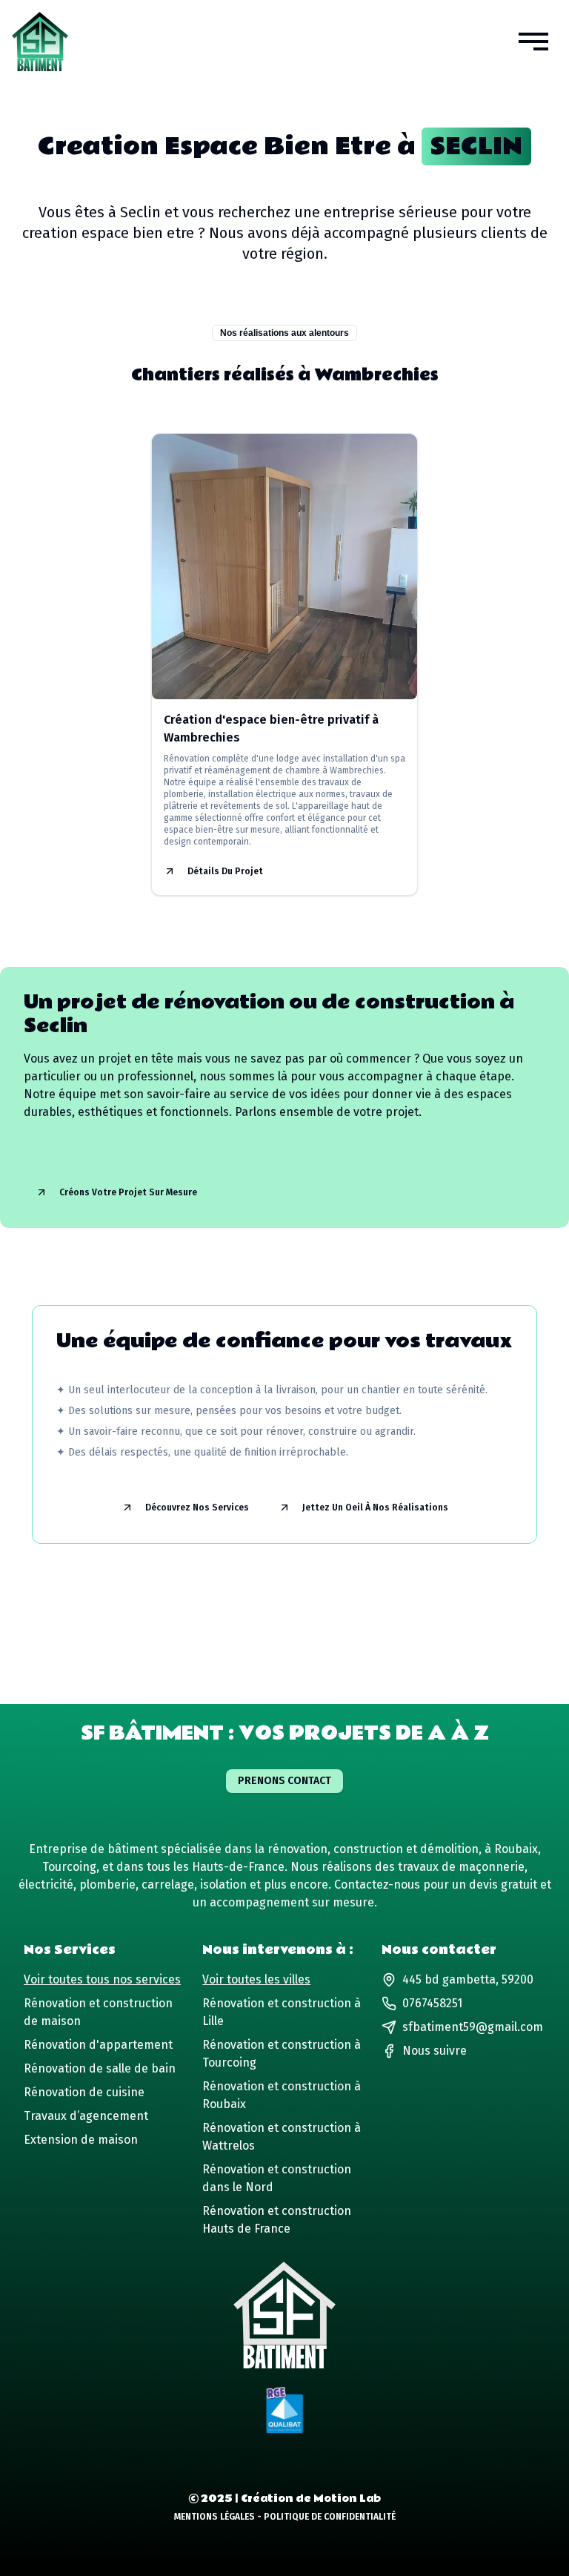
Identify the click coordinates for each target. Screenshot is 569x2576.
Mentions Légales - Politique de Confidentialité (285, 2517)
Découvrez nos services (197, 1507)
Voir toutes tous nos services (102, 1979)
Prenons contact (284, 1781)
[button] (533, 42)
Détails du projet (225, 871)
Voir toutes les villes (256, 1979)
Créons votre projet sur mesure (128, 1192)
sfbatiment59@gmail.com (473, 2027)
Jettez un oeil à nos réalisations (375, 1507)
